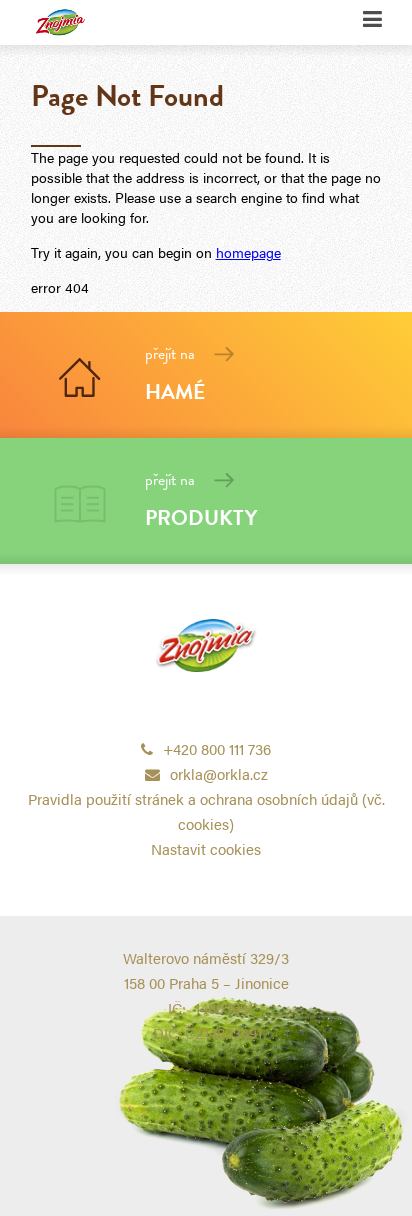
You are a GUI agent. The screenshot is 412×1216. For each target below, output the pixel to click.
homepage (248, 252)
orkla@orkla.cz (219, 773)
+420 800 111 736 (217, 748)
